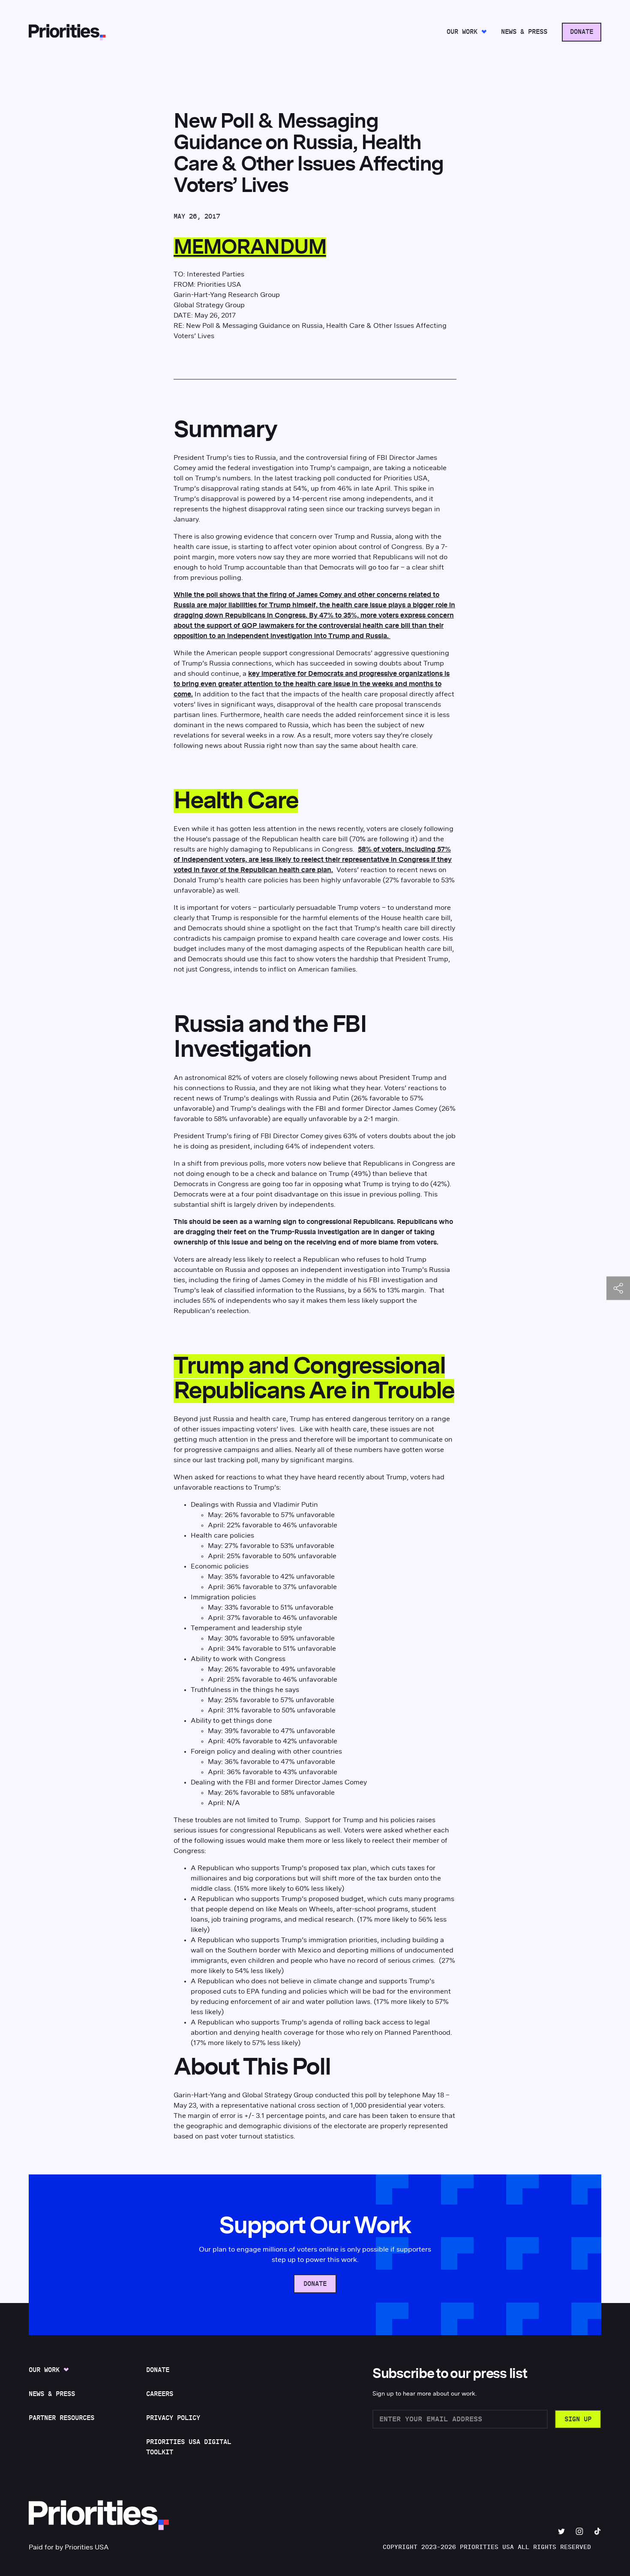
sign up (578, 2419)
